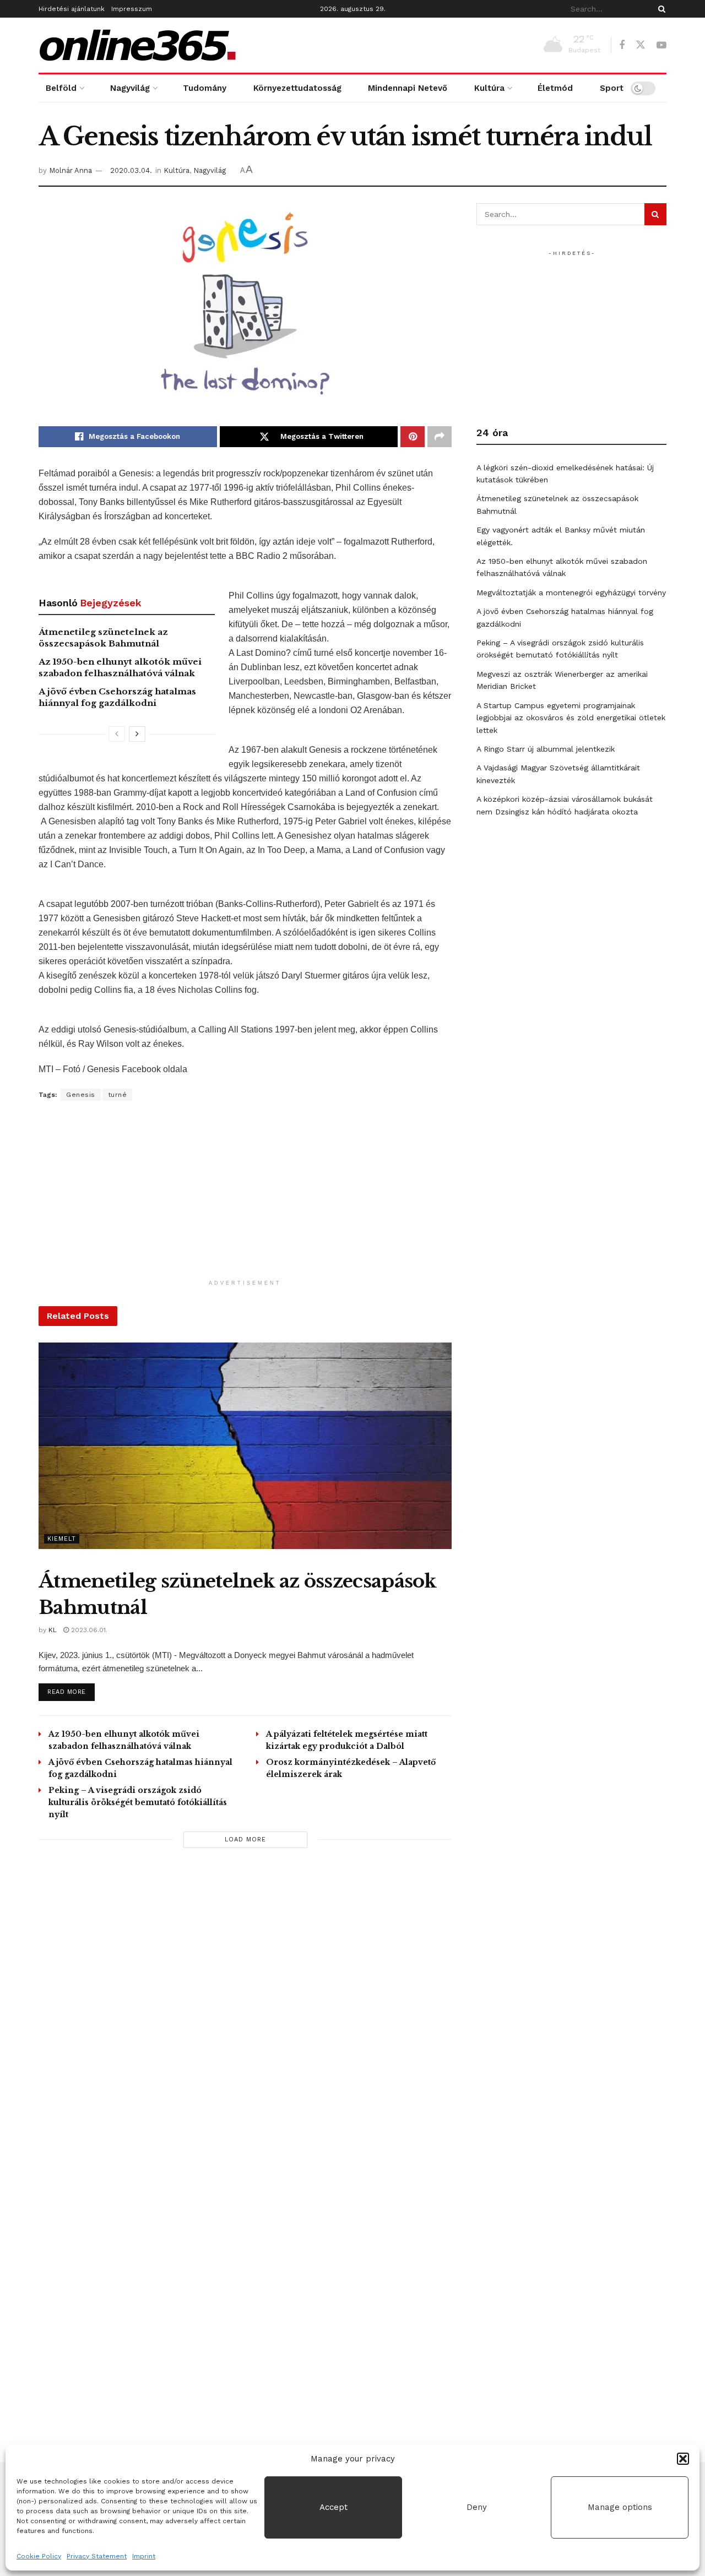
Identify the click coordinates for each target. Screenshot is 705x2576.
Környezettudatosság (297, 88)
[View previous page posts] (117, 734)
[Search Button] (660, 9)
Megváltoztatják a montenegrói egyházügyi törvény (571, 593)
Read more (71, 1692)
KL (53, 1630)
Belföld (61, 88)
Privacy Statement (97, 2556)
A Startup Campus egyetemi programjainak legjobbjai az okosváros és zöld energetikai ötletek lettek (571, 718)
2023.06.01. (88, 1630)
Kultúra (489, 88)
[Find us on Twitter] (641, 45)
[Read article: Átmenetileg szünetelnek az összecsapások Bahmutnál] (245, 1446)
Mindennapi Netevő (408, 88)
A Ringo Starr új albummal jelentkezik (546, 749)
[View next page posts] (137, 734)
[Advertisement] (245, 1197)
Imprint (144, 2556)
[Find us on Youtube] (661, 45)
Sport (612, 88)
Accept (333, 2507)
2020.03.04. (131, 170)
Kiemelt (62, 1539)
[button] (683, 2459)
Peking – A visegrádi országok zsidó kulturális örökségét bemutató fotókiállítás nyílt (138, 1802)
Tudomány (205, 88)
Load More (245, 1839)
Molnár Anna (70, 170)
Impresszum (132, 9)
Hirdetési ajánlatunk (72, 9)
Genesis (81, 1095)
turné (118, 1095)
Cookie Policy (39, 2556)
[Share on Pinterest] (413, 437)
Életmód (555, 88)
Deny (477, 2507)
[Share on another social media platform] (440, 437)
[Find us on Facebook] (622, 45)
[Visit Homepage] (138, 45)
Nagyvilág (130, 88)
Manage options (620, 2507)
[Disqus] (245, 2013)
